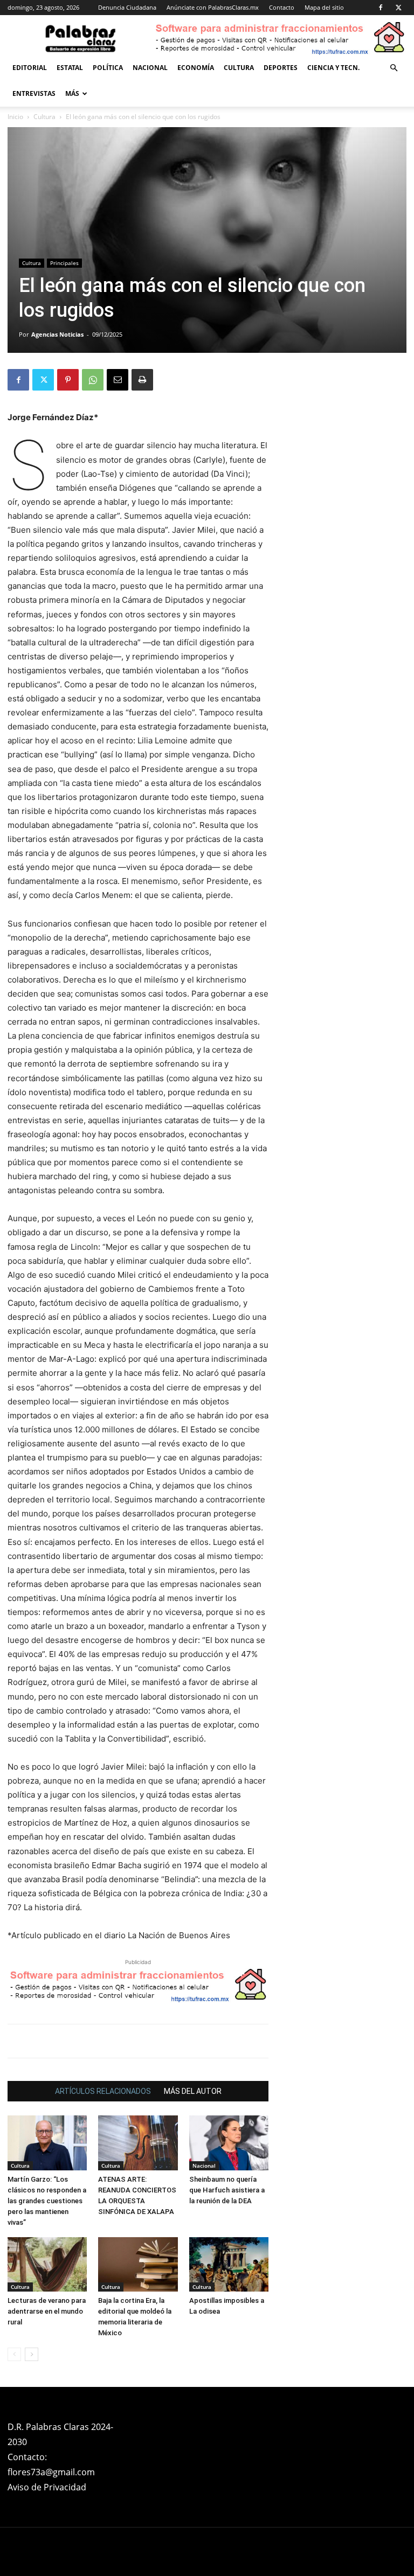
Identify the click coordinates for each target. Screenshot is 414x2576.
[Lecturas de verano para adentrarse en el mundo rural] (47, 2264)
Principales (64, 263)
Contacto (282, 7)
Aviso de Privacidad (47, 2487)
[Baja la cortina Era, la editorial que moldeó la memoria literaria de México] (138, 2264)
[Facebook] (381, 8)
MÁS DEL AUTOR (193, 2091)
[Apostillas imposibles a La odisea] (229, 2264)
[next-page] (32, 2354)
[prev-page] (14, 2354)
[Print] (142, 380)
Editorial (30, 68)
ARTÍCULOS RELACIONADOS (103, 2091)
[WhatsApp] (93, 380)
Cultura (239, 68)
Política (108, 68)
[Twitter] (398, 8)
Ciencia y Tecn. (333, 68)
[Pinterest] (68, 380)
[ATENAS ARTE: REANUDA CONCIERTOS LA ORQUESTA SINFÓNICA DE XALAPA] (138, 2143)
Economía (196, 68)
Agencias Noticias (57, 334)
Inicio (15, 117)
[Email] (118, 380)
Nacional (150, 68)
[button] (394, 68)
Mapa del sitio (324, 7)
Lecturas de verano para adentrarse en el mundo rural (47, 2311)
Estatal (70, 68)
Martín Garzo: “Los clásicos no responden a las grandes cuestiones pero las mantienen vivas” (47, 2201)
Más (72, 93)
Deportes (281, 68)
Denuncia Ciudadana (127, 7)
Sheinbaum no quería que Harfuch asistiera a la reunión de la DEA (227, 2190)
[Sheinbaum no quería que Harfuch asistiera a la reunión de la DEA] (229, 2143)
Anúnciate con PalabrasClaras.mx (213, 7)
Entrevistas (34, 93)
